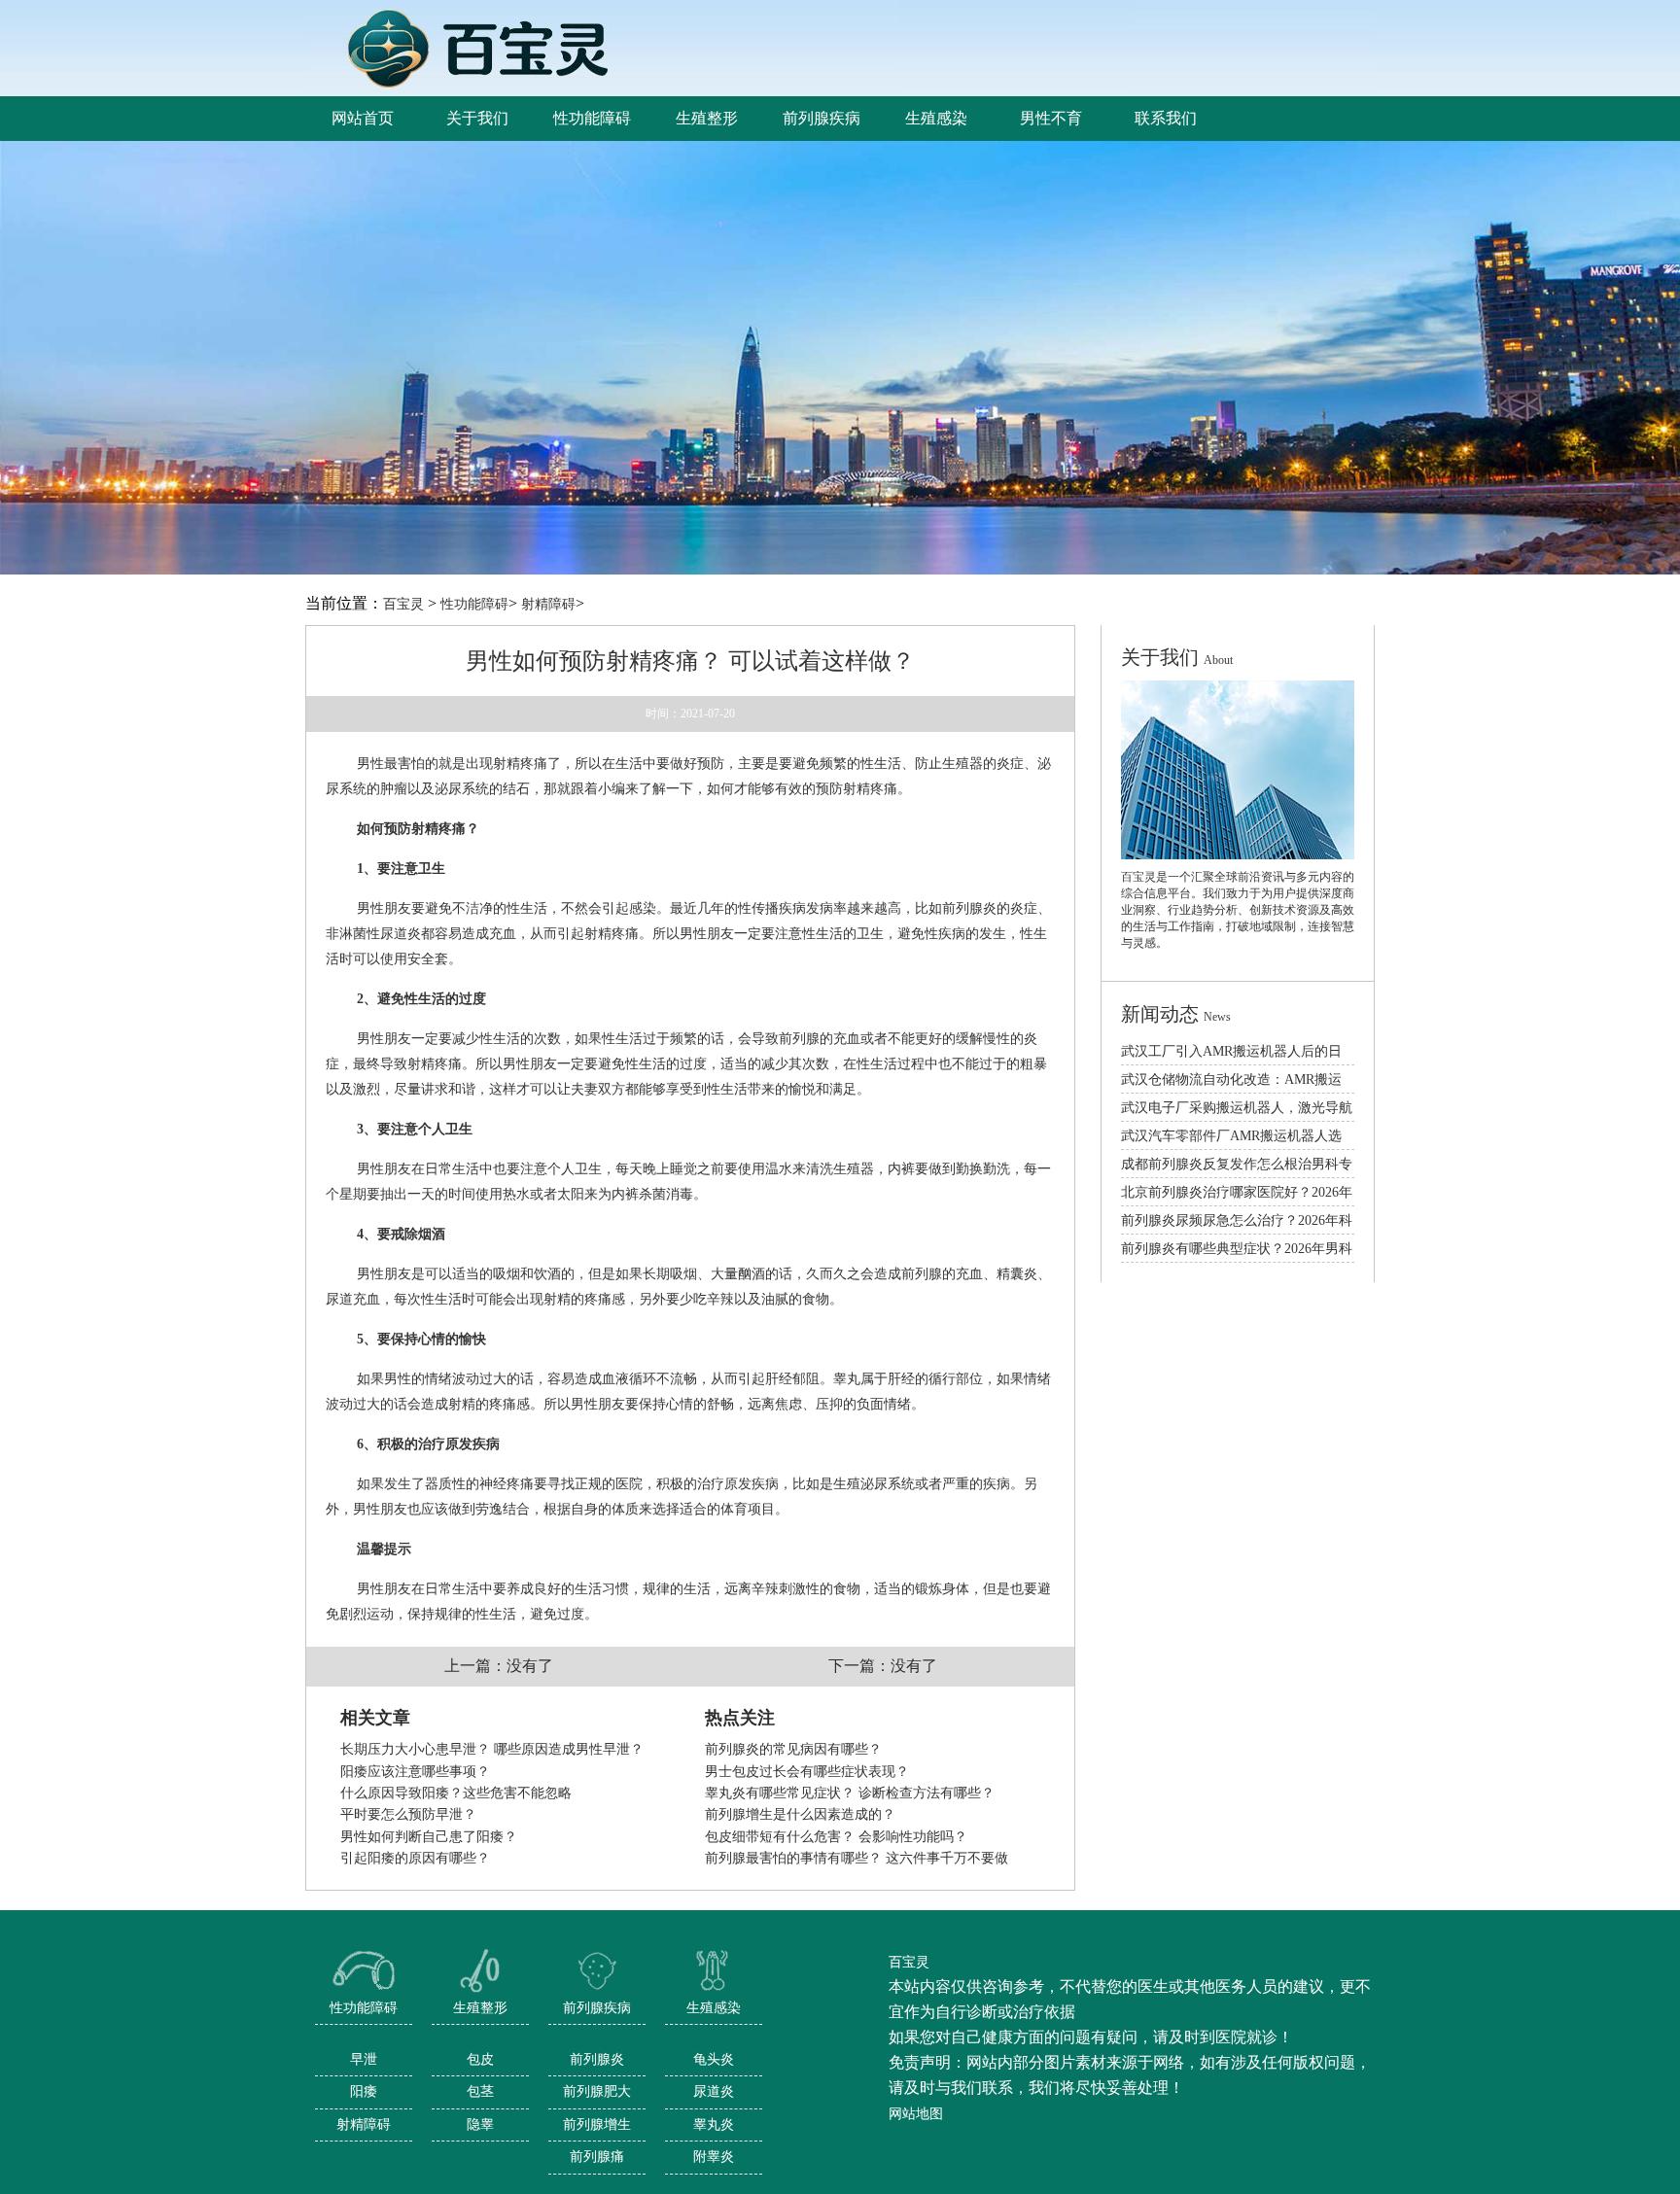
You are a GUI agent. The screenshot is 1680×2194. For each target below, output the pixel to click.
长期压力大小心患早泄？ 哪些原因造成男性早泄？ (492, 1749)
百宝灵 (403, 604)
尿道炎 (714, 2091)
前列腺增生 (597, 2124)
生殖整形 (480, 2008)
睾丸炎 (714, 2124)
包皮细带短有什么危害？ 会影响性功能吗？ (836, 1837)
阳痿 (364, 2091)
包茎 (480, 2091)
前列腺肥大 (597, 2091)
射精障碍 (548, 604)
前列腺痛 (597, 2157)
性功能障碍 (474, 604)
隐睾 (480, 2124)
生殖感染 (714, 2008)
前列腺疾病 (597, 2008)
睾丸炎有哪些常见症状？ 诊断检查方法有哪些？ (850, 1793)
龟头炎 (714, 2059)
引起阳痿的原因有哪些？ (415, 1858)
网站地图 (916, 2114)
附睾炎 (714, 2157)
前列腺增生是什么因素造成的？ (800, 1814)
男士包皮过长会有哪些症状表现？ (807, 1772)
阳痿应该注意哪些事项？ (415, 1772)
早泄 (364, 2059)
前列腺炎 (597, 2059)
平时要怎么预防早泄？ (408, 1814)
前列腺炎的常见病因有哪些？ (793, 1749)
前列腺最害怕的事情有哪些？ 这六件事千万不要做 (857, 1858)
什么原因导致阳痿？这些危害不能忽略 (456, 1793)
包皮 (480, 2059)
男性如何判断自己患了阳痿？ (429, 1837)
